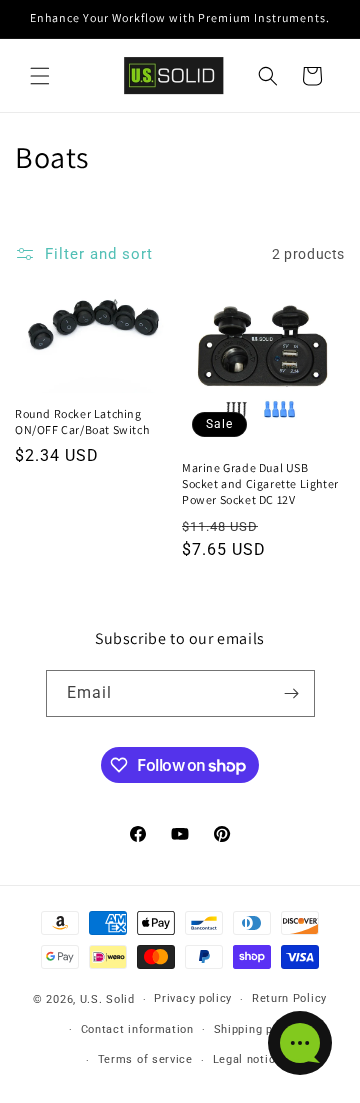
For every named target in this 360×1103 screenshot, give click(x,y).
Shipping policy (257, 1029)
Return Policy (289, 998)
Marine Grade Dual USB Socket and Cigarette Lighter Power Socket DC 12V (260, 483)
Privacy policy (193, 998)
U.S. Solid (107, 999)
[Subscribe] (292, 693)
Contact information (137, 1029)
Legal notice (247, 1059)
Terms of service (145, 1059)
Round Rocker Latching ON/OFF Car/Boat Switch (82, 421)
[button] (40, 76)
